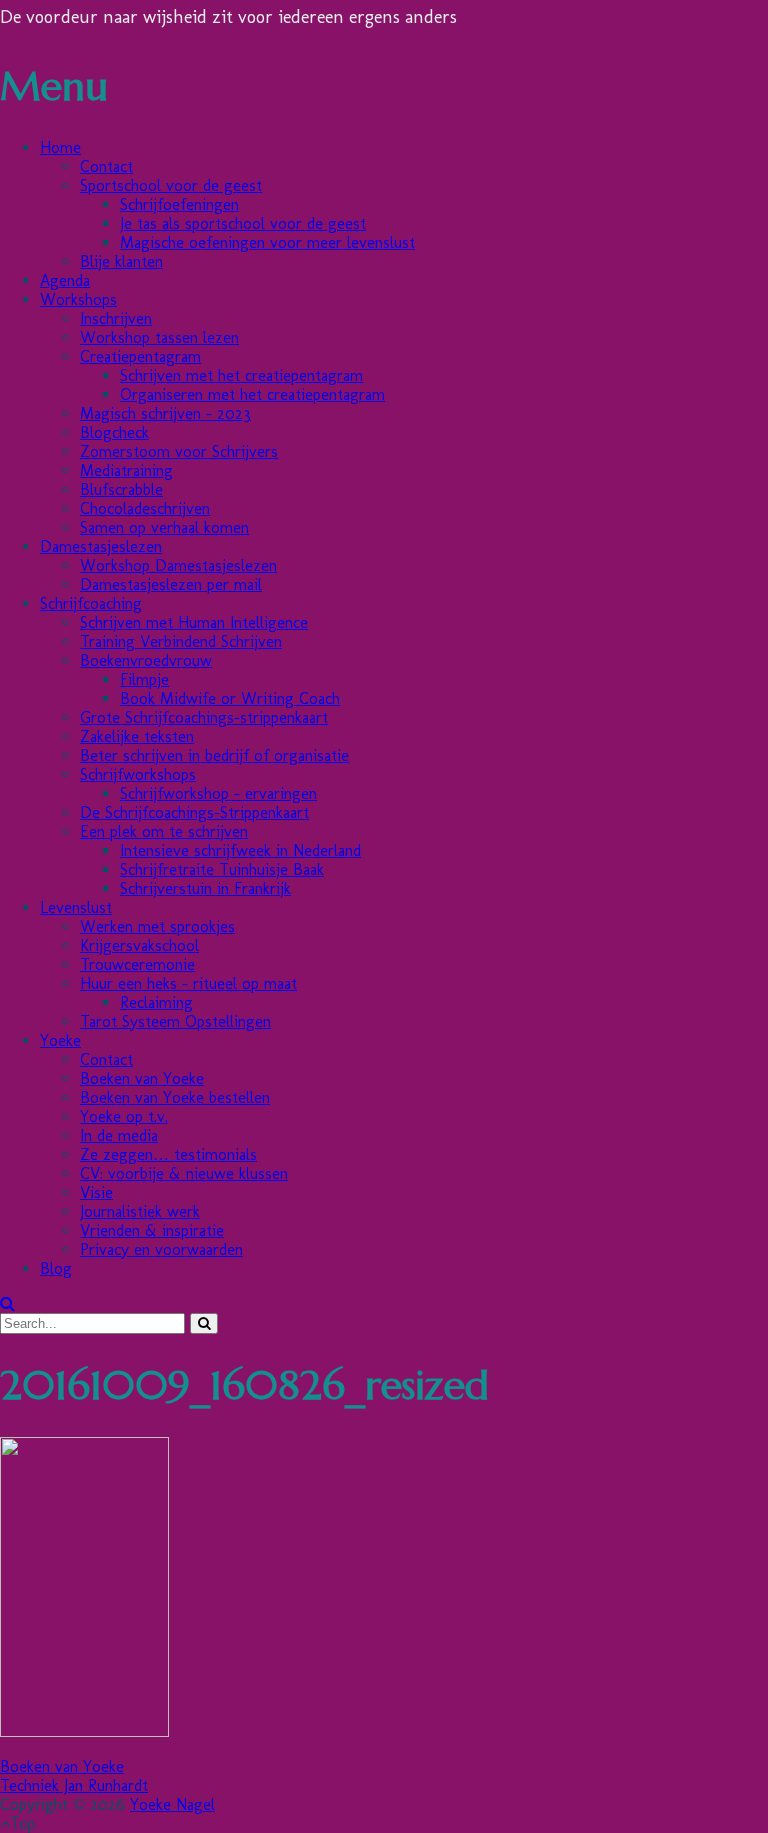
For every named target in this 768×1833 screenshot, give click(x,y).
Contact (106, 166)
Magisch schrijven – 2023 (165, 413)
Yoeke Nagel (172, 1804)
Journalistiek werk (140, 1211)
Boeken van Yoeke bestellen (175, 1097)
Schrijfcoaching (91, 603)
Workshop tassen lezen (159, 337)
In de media (119, 1135)
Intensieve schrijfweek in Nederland (240, 850)
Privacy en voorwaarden (161, 1249)
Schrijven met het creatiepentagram (241, 375)
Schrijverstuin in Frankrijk (205, 888)
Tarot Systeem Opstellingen (175, 1021)
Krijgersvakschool (139, 945)
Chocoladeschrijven (145, 508)
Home (60, 147)
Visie (96, 1192)
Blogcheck (114, 432)
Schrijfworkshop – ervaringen (218, 793)
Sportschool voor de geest (171, 185)
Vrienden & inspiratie (152, 1230)
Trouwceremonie (137, 964)
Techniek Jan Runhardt (74, 1785)
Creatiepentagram (140, 356)
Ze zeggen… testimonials (168, 1154)
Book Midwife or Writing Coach (230, 698)
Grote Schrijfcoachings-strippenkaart (204, 717)
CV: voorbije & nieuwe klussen (184, 1173)
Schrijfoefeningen (179, 204)
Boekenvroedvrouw (146, 660)
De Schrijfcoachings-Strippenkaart (194, 812)
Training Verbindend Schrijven (181, 641)
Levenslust (76, 907)
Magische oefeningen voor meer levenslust (267, 242)
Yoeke (60, 1040)
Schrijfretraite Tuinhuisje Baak (222, 869)
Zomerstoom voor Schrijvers (179, 451)
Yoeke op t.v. (124, 1116)
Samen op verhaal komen (164, 527)
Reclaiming (156, 1002)
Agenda (65, 280)
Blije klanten (121, 261)
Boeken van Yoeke (142, 1078)
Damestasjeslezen (101, 546)
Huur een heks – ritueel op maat (188, 983)
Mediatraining (126, 470)
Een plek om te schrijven (164, 831)
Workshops (78, 299)
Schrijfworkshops (138, 774)
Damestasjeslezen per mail (171, 584)
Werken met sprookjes (157, 926)
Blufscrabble (121, 489)
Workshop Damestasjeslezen (178, 565)
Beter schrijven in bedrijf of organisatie (214, 755)
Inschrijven (116, 318)
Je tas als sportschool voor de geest (243, 223)
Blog (56, 1268)
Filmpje (144, 679)
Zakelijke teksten (137, 736)
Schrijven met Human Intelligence (194, 622)
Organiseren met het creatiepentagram (252, 394)
